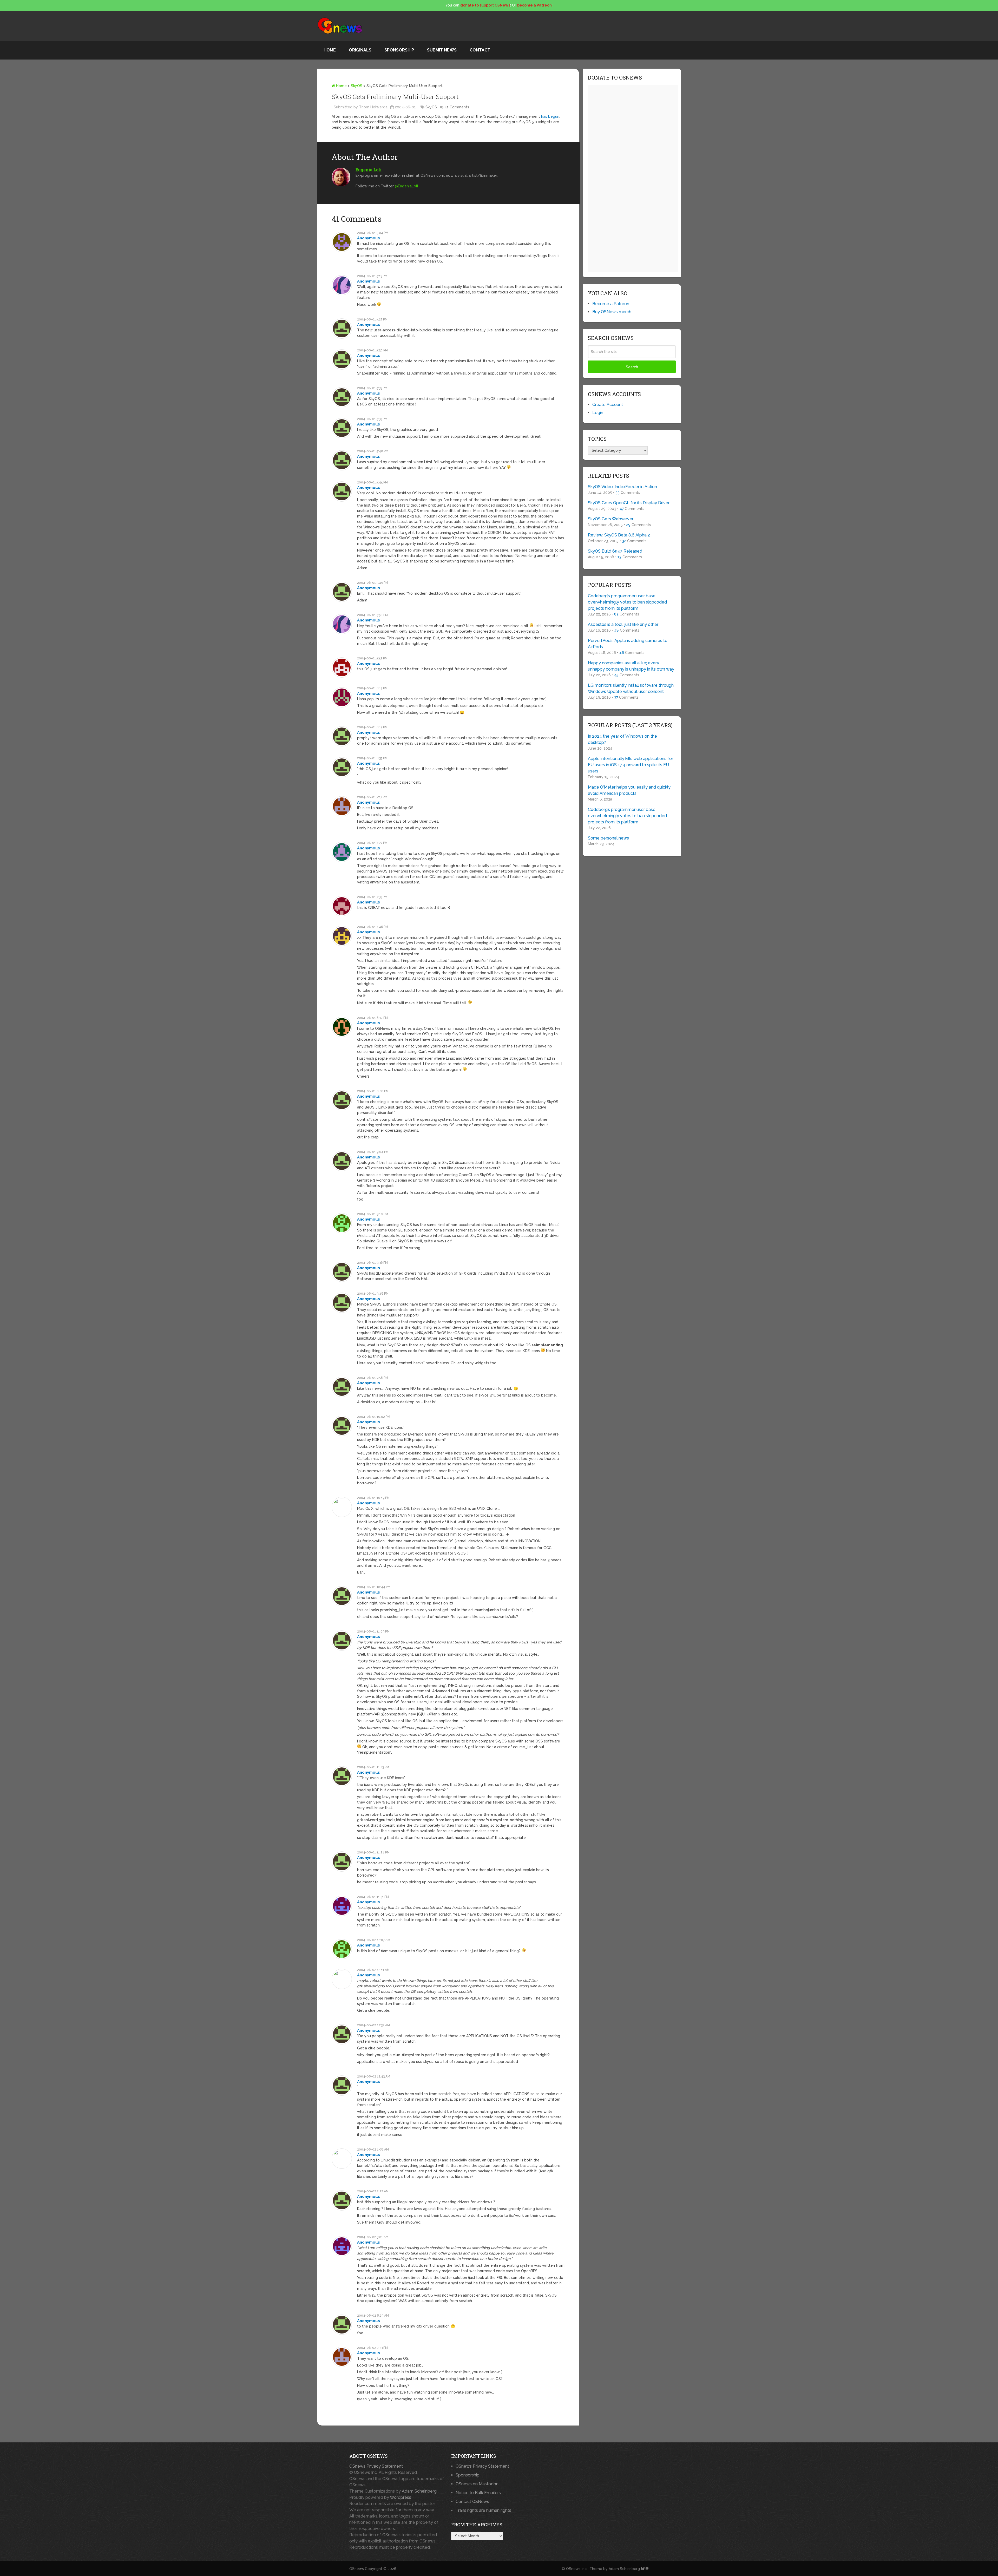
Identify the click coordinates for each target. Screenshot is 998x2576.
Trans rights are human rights (483, 2510)
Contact (480, 50)
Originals (360, 50)
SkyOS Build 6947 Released (615, 551)
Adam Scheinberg (419, 2491)
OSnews (357, 2569)
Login (598, 413)
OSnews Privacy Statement (376, 2466)
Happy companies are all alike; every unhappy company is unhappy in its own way (631, 666)
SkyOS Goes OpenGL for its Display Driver (629, 503)
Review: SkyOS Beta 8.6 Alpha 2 (619, 535)
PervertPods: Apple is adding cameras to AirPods (628, 644)
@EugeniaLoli (406, 186)
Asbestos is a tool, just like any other (623, 624)
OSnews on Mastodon (477, 2484)
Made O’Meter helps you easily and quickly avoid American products (629, 790)
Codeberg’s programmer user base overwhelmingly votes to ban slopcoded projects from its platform (627, 602)
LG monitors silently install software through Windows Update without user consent (631, 688)
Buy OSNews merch (612, 312)
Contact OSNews (472, 2502)
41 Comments (457, 107)
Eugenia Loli (369, 170)
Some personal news (608, 838)
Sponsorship (399, 50)
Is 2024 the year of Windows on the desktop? (622, 739)
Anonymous (369, 238)
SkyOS (357, 86)
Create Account (608, 405)
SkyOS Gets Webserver (611, 519)
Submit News (442, 50)
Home (330, 50)
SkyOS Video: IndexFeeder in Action (622, 487)
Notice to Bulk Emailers (478, 2493)
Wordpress (400, 2497)
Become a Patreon (611, 304)
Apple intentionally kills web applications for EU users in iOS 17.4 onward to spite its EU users (631, 765)
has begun (550, 116)
